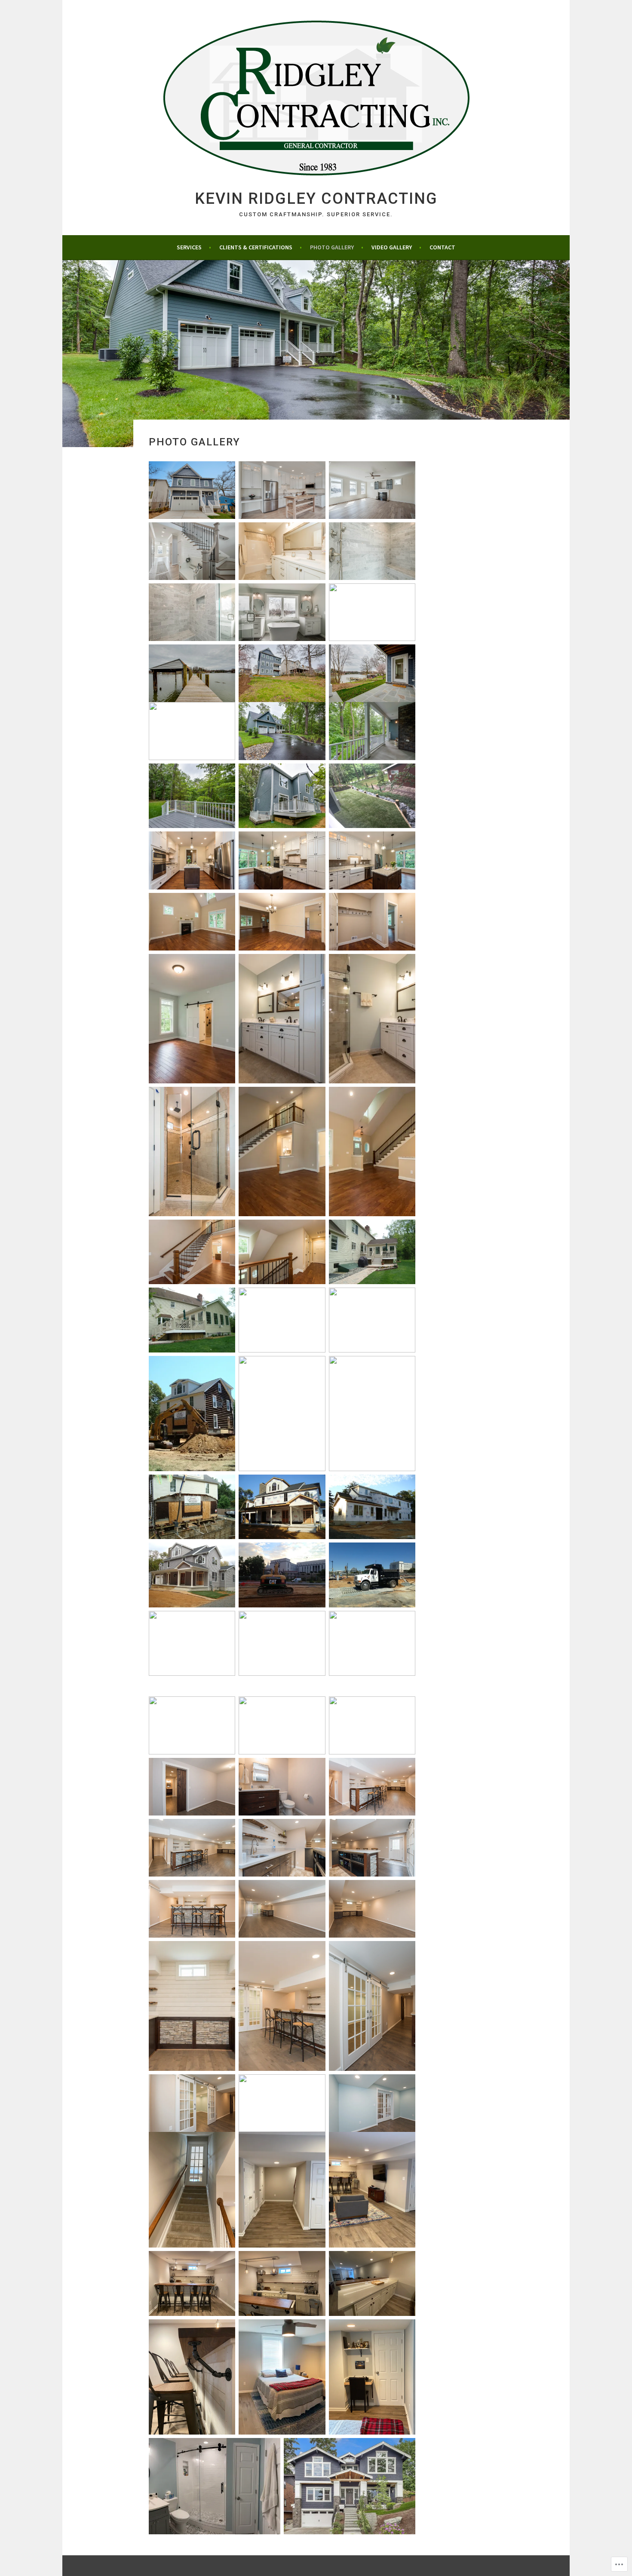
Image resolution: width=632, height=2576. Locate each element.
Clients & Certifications (256, 247)
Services (189, 247)
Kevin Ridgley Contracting (316, 199)
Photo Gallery (332, 247)
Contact (442, 247)
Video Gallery (392, 247)
